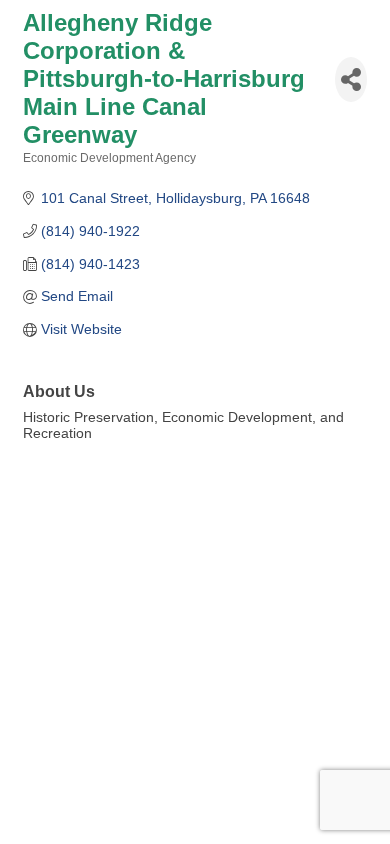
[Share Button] (351, 79)
